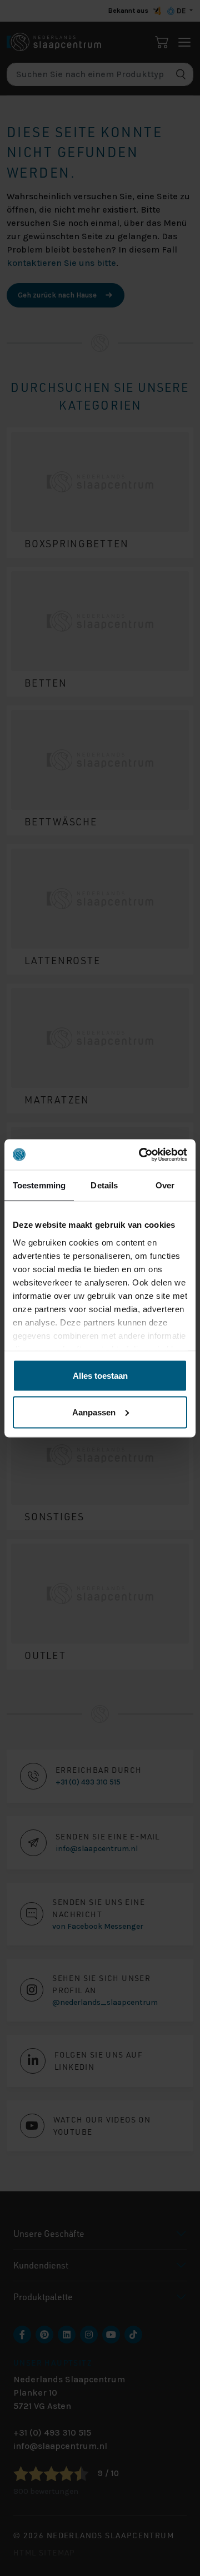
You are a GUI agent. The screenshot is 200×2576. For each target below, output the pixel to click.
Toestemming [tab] (39, 1185)
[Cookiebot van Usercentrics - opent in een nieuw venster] (141, 1155)
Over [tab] (165, 1185)
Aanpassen (94, 1412)
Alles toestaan (100, 1376)
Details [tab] (104, 1185)
